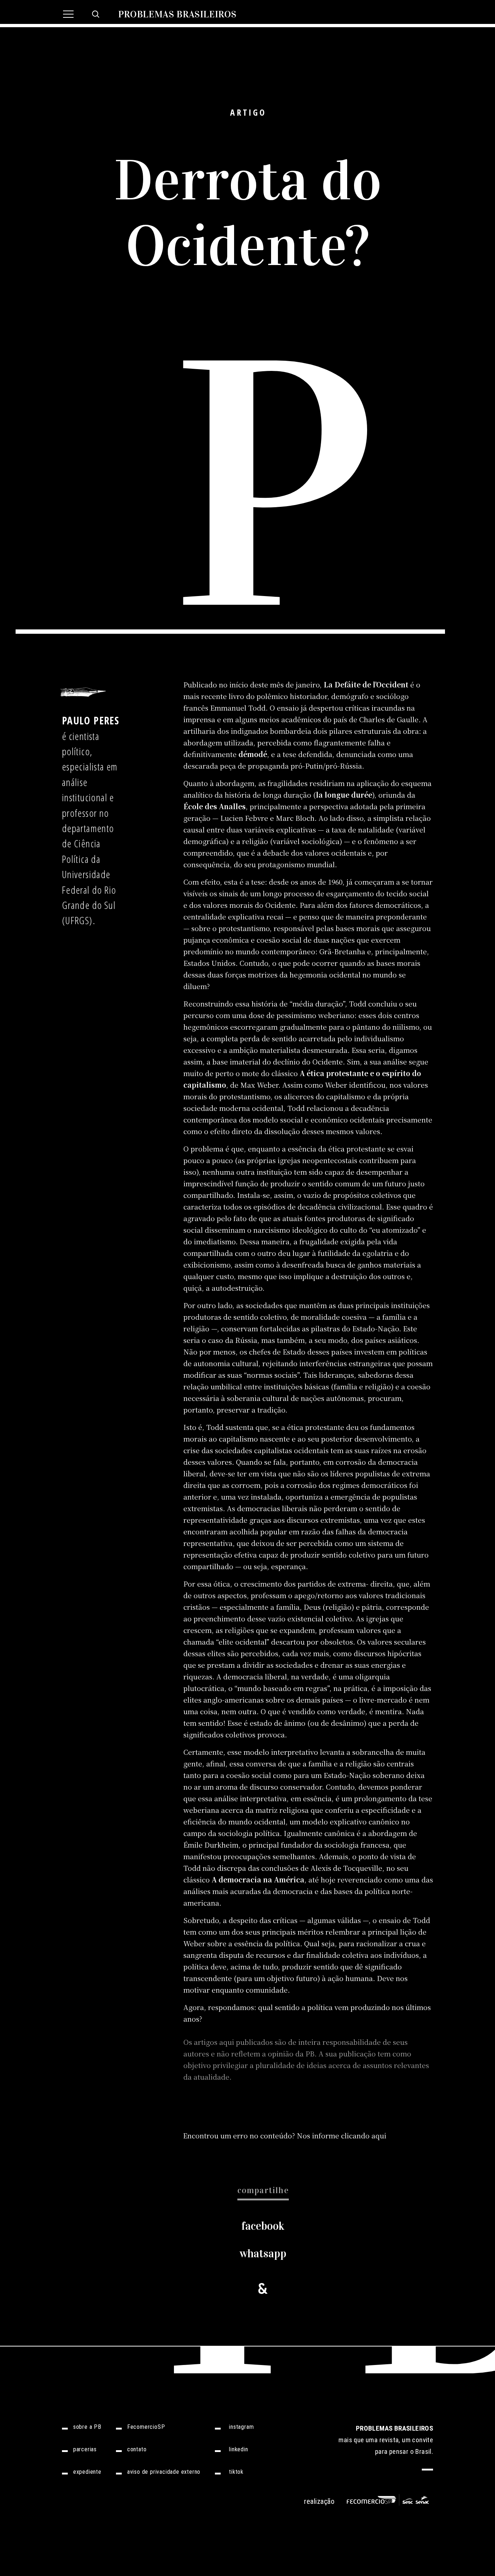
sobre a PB (87, 2427)
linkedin (238, 2449)
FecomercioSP (146, 2427)
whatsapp (263, 2254)
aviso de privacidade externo (164, 2472)
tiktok (236, 2472)
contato (137, 2449)
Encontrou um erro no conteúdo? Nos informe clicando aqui (285, 2135)
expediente (87, 2472)
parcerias (85, 2449)
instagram (241, 2427)
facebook (263, 2226)
